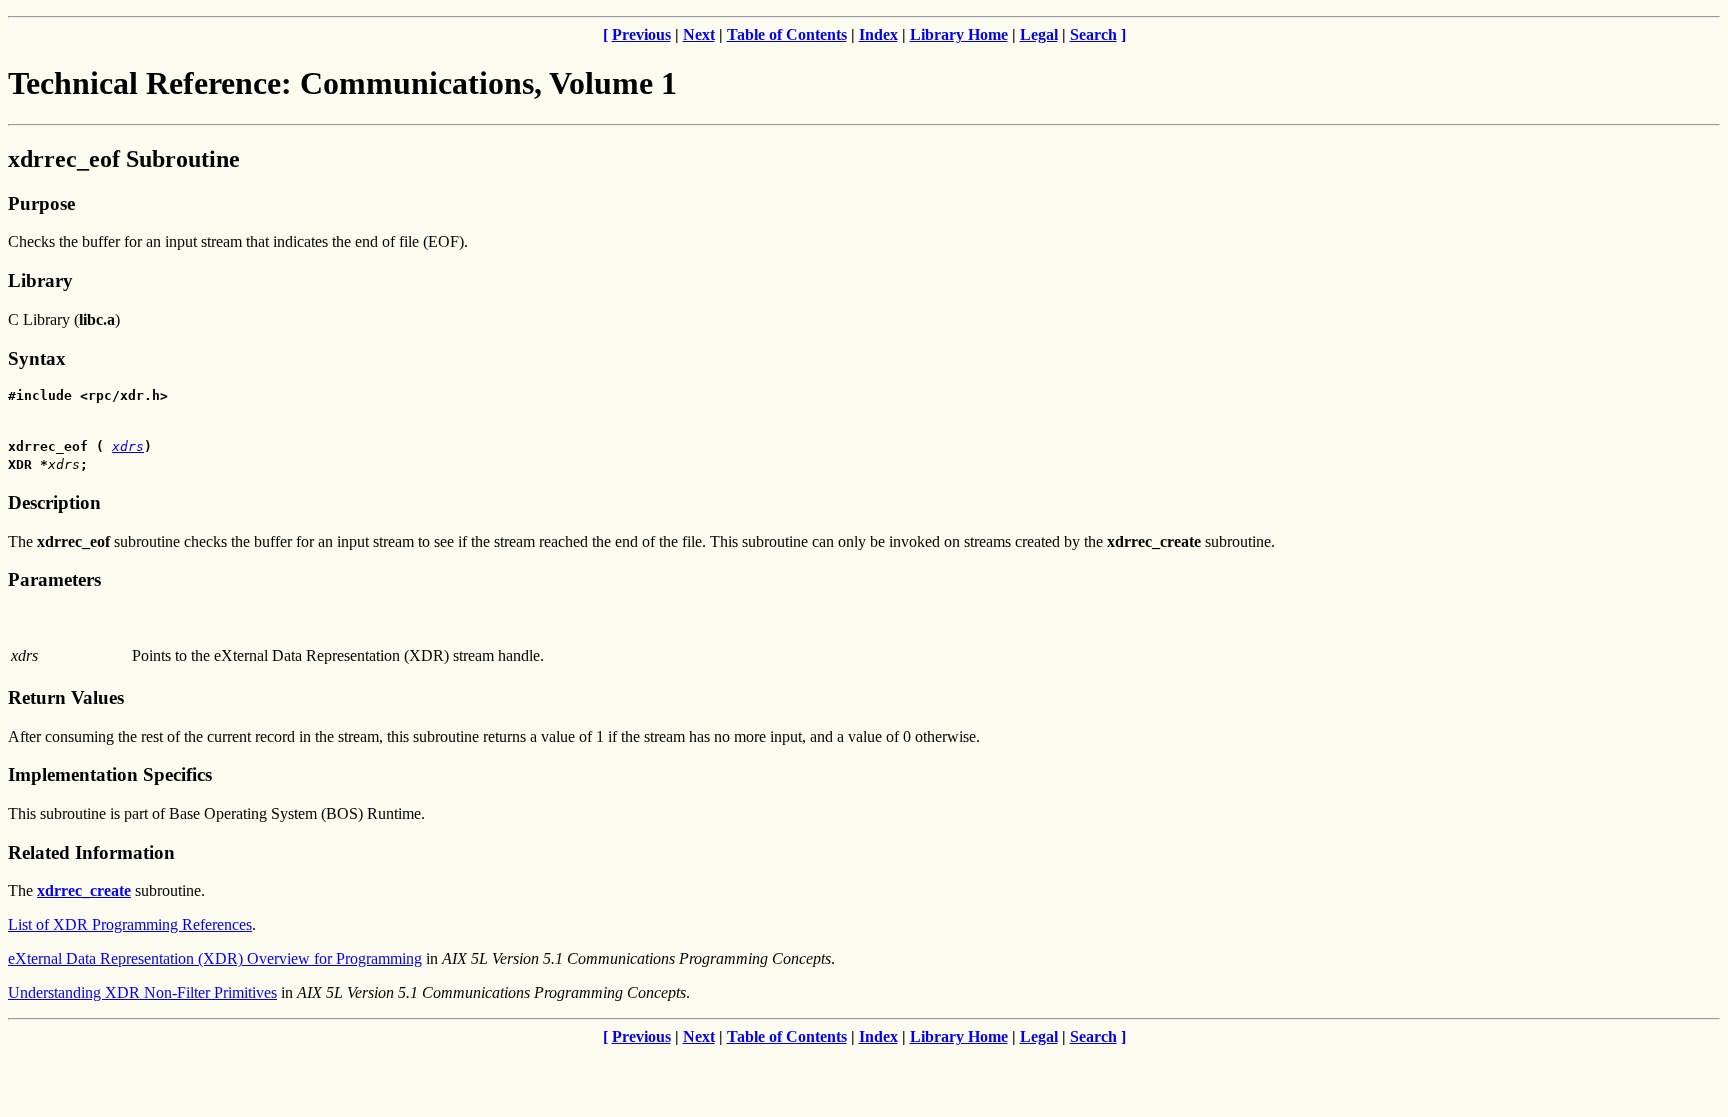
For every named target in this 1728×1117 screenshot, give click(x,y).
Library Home (959, 34)
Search (1093, 34)
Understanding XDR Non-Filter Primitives (142, 992)
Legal (1039, 34)
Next (699, 34)
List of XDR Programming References (130, 924)
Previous (641, 34)
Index (878, 34)
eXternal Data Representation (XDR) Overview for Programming (215, 958)
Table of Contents (787, 34)
